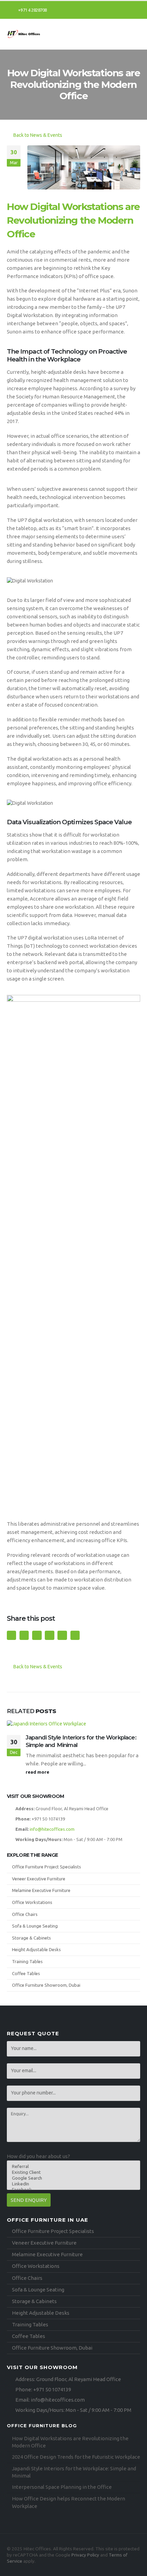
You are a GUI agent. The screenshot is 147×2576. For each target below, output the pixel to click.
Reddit (75, 1635)
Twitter (24, 1635)
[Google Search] (71, 2178)
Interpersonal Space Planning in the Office (62, 2487)
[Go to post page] (73, 1724)
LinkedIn (37, 1635)
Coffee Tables (26, 1973)
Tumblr (62, 1635)
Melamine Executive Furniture (41, 1890)
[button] (135, 34)
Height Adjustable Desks (36, 1949)
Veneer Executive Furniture (39, 1879)
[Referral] (71, 2166)
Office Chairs (25, 1914)
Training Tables (27, 1961)
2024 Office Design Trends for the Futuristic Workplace (76, 2457)
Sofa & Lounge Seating (35, 1926)
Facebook (11, 1635)
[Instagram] (124, 10)
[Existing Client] (71, 2172)
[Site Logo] (24, 34)
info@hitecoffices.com (52, 1829)
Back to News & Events (37, 135)
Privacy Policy (85, 2555)
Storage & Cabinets (31, 1938)
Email (49, 1635)
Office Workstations (32, 1902)
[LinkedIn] (135, 10)
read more (38, 1772)
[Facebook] (112, 10)
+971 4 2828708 (32, 10)
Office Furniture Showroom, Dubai (46, 1985)
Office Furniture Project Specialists (46, 1867)
